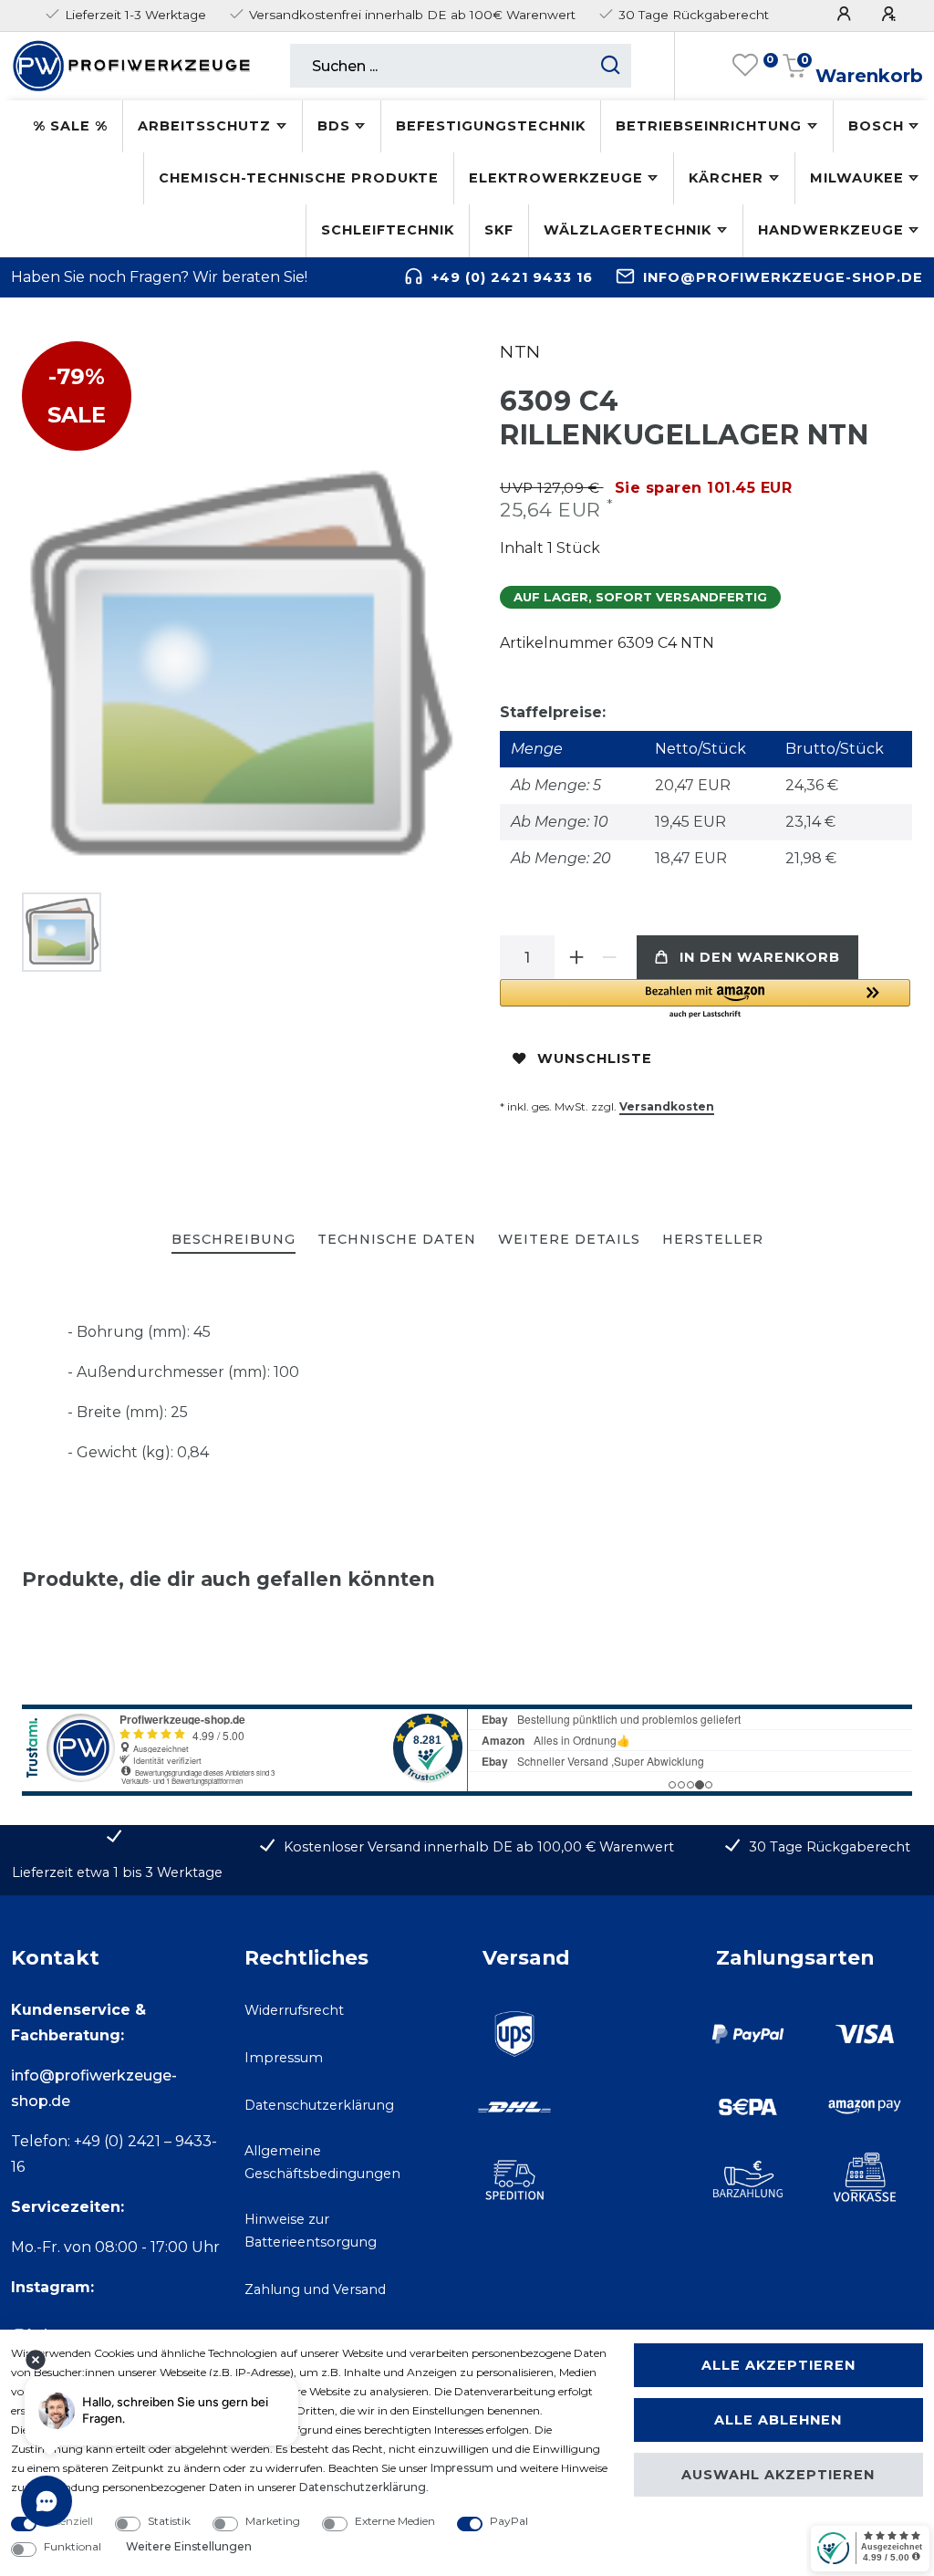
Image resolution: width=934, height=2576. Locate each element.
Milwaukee (857, 178)
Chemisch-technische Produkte (299, 178)
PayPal (509, 2521)
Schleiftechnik (388, 230)
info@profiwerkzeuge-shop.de (783, 277)
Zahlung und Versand (315, 2289)
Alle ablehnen (778, 2420)
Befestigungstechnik (491, 126)
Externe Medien (395, 2521)
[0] (745, 66)
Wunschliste (595, 1059)
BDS (334, 126)
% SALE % (70, 126)
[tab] (233, 1241)
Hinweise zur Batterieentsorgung (311, 2231)
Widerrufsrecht (294, 2010)
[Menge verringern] (609, 957)
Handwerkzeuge (831, 230)
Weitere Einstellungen (189, 2546)
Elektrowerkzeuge (556, 178)
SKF (499, 230)
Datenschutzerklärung (319, 2105)
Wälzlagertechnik (628, 230)
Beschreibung (233, 1239)
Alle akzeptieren (778, 2365)
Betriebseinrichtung (709, 126)
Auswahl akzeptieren (778, 2475)
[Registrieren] (891, 14)
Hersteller (713, 1239)
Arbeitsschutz (204, 126)
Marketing (273, 2521)
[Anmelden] (846, 14)
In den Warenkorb (760, 957)
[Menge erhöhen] (576, 957)
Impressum (284, 2058)
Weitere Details (569, 1239)
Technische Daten (397, 1239)
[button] (705, 1000)
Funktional (73, 2546)
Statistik (169, 2521)
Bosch (876, 126)
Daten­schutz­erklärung (363, 2487)
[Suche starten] (611, 66)
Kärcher (726, 178)
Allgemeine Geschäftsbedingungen (322, 2162)
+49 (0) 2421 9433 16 (512, 277)
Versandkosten (667, 1106)
